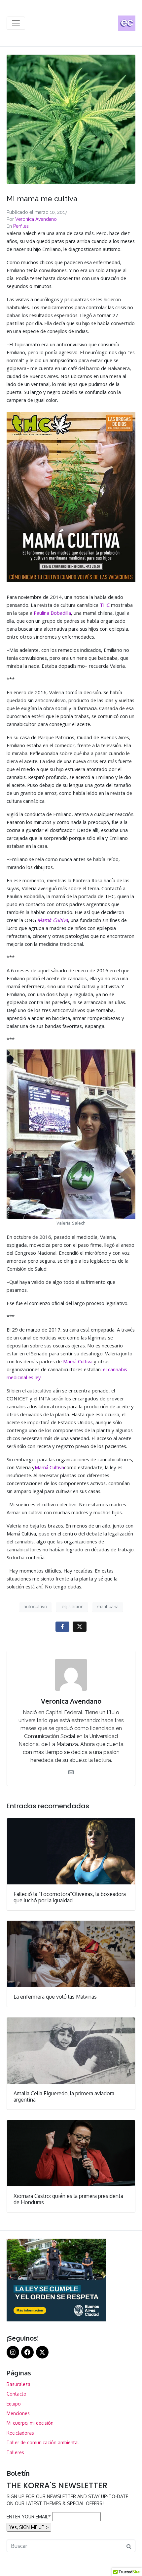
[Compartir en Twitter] (80, 1627)
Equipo (14, 2404)
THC (105, 606)
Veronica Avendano (36, 219)
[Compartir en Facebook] (62, 1627)
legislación (72, 1607)
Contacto (17, 2394)
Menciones (18, 2413)
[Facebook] (27, 2352)
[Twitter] (42, 2352)
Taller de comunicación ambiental (43, 2442)
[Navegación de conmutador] (16, 23)
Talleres (15, 2452)
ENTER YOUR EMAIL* (29, 2517)
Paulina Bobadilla (52, 614)
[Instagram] (13, 2352)
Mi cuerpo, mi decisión (30, 2423)
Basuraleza (18, 2384)
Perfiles (21, 226)
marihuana (108, 1607)
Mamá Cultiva (78, 1362)
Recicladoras (20, 2433)
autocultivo (35, 1607)
